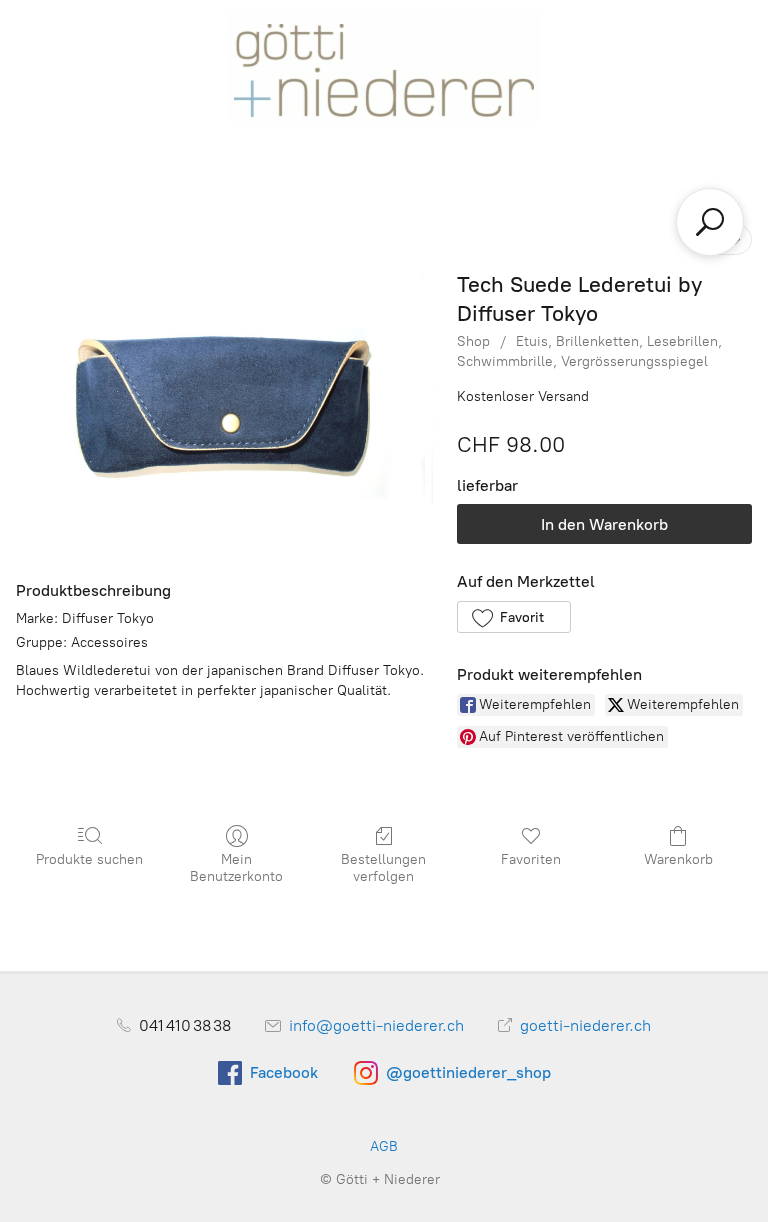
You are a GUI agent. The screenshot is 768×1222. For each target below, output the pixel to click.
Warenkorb (678, 859)
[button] (513, 617)
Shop (473, 341)
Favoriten (531, 859)
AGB (384, 1146)
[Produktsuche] (710, 222)
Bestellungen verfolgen (383, 868)
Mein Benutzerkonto (236, 868)
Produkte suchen (89, 859)
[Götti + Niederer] (384, 64)
